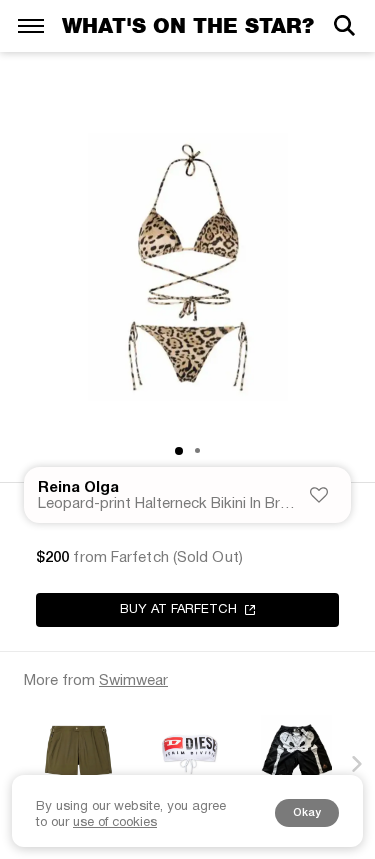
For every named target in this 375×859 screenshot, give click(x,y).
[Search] (344, 25)
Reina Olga (78, 488)
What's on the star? (188, 25)
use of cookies (115, 823)
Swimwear (133, 681)
